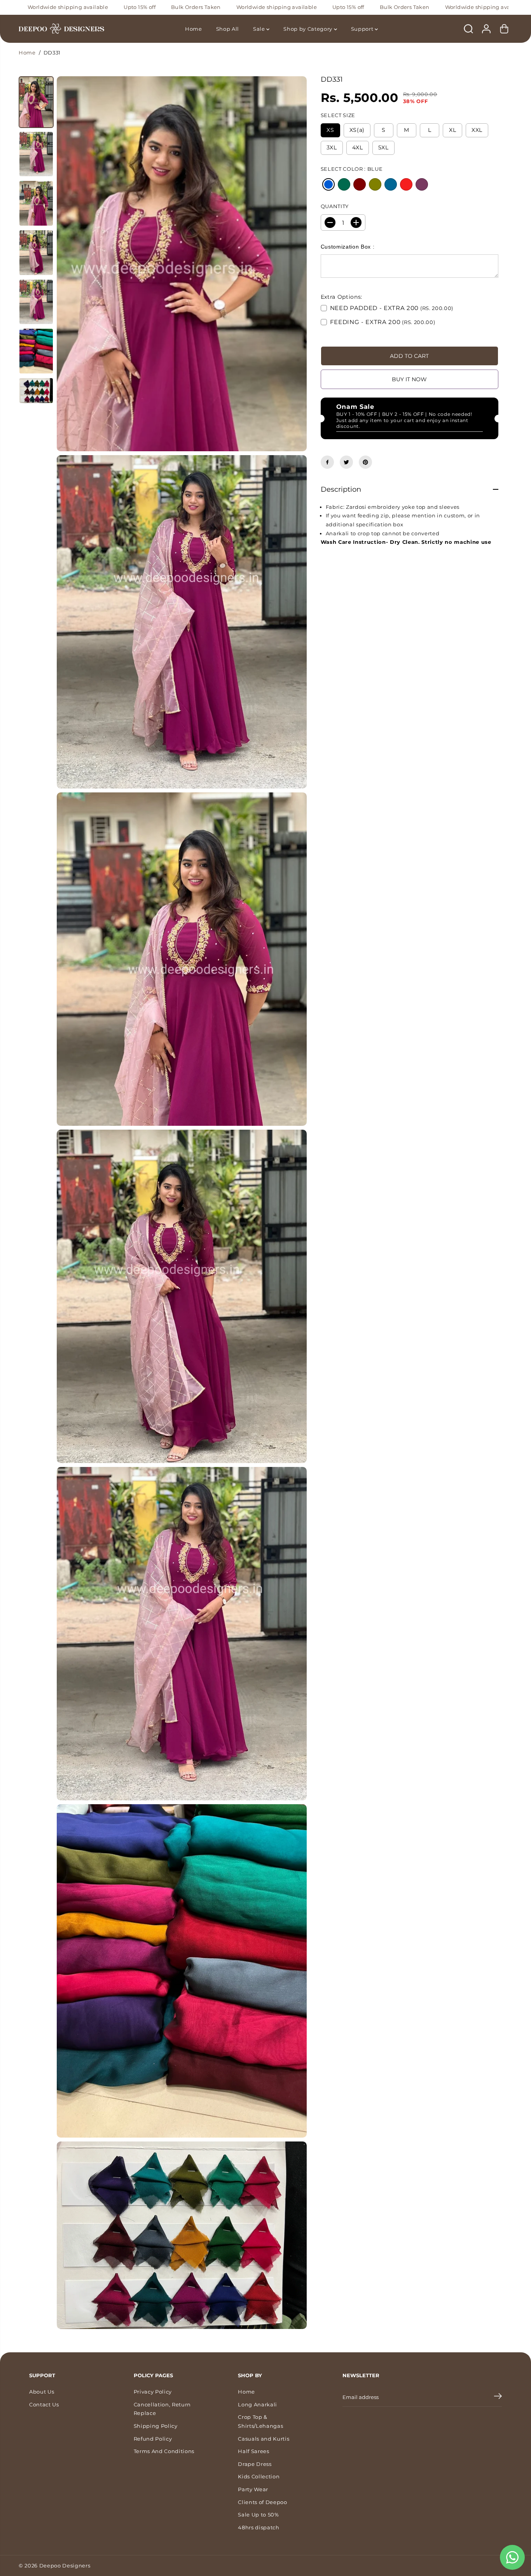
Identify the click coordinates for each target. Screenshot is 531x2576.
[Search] (468, 29)
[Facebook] (327, 462)
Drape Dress (255, 2464)
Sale (260, 29)
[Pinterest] (365, 462)
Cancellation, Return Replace (162, 2409)
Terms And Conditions (164, 2451)
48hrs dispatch (259, 2527)
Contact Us (44, 2404)
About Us (42, 2392)
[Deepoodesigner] (61, 29)
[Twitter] (346, 462)
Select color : (352, 169)
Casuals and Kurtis (264, 2439)
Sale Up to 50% (258, 2515)
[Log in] (486, 29)
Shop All (228, 29)
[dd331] (182, 264)
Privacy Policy (153, 2392)
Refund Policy (153, 2439)
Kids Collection (259, 2476)
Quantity (335, 206)
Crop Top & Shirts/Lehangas (260, 2421)
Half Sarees (253, 2451)
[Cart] (504, 29)
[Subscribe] (498, 2397)
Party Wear (253, 2489)
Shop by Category (308, 29)
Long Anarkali (258, 2404)
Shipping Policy (156, 2426)
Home (194, 29)
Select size (338, 115)
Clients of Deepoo (262, 2502)
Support (363, 29)
